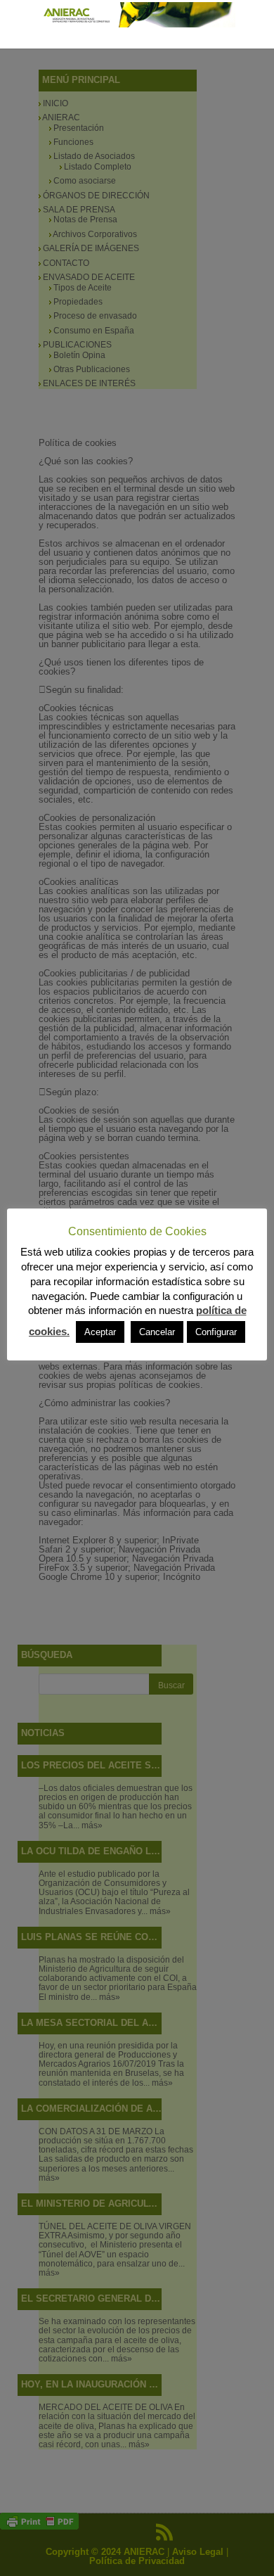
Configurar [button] (216, 1332)
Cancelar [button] (157, 1332)
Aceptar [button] (100, 1332)
